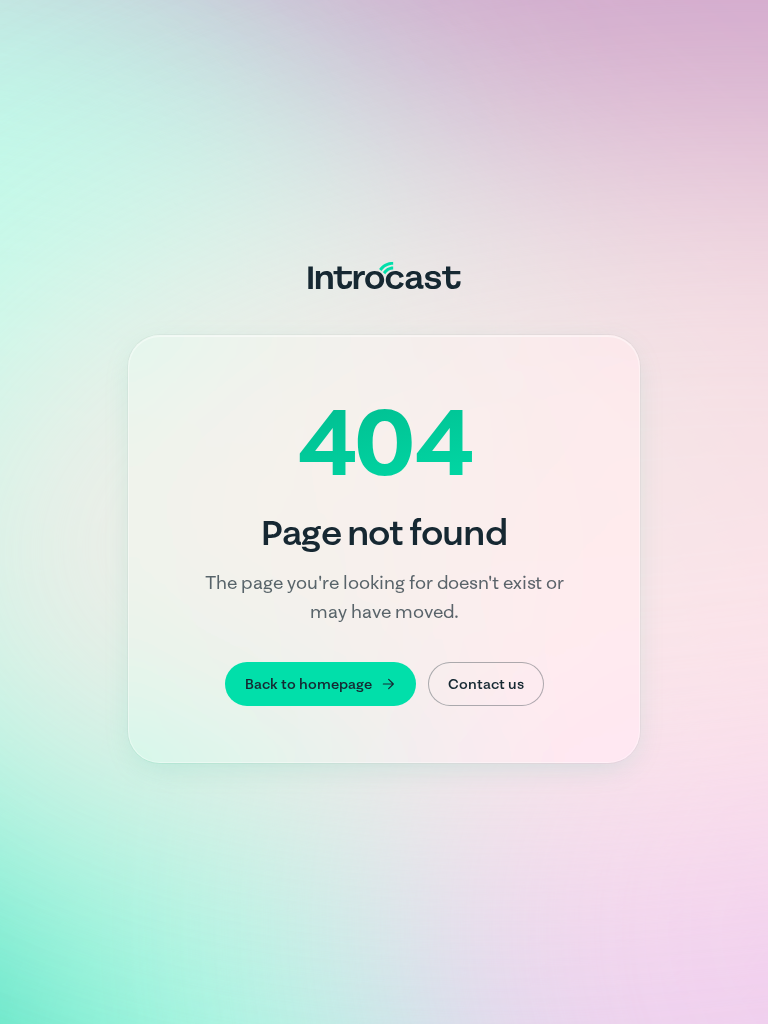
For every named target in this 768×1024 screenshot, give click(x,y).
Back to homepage (308, 684)
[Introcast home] (384, 275)
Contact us (486, 684)
